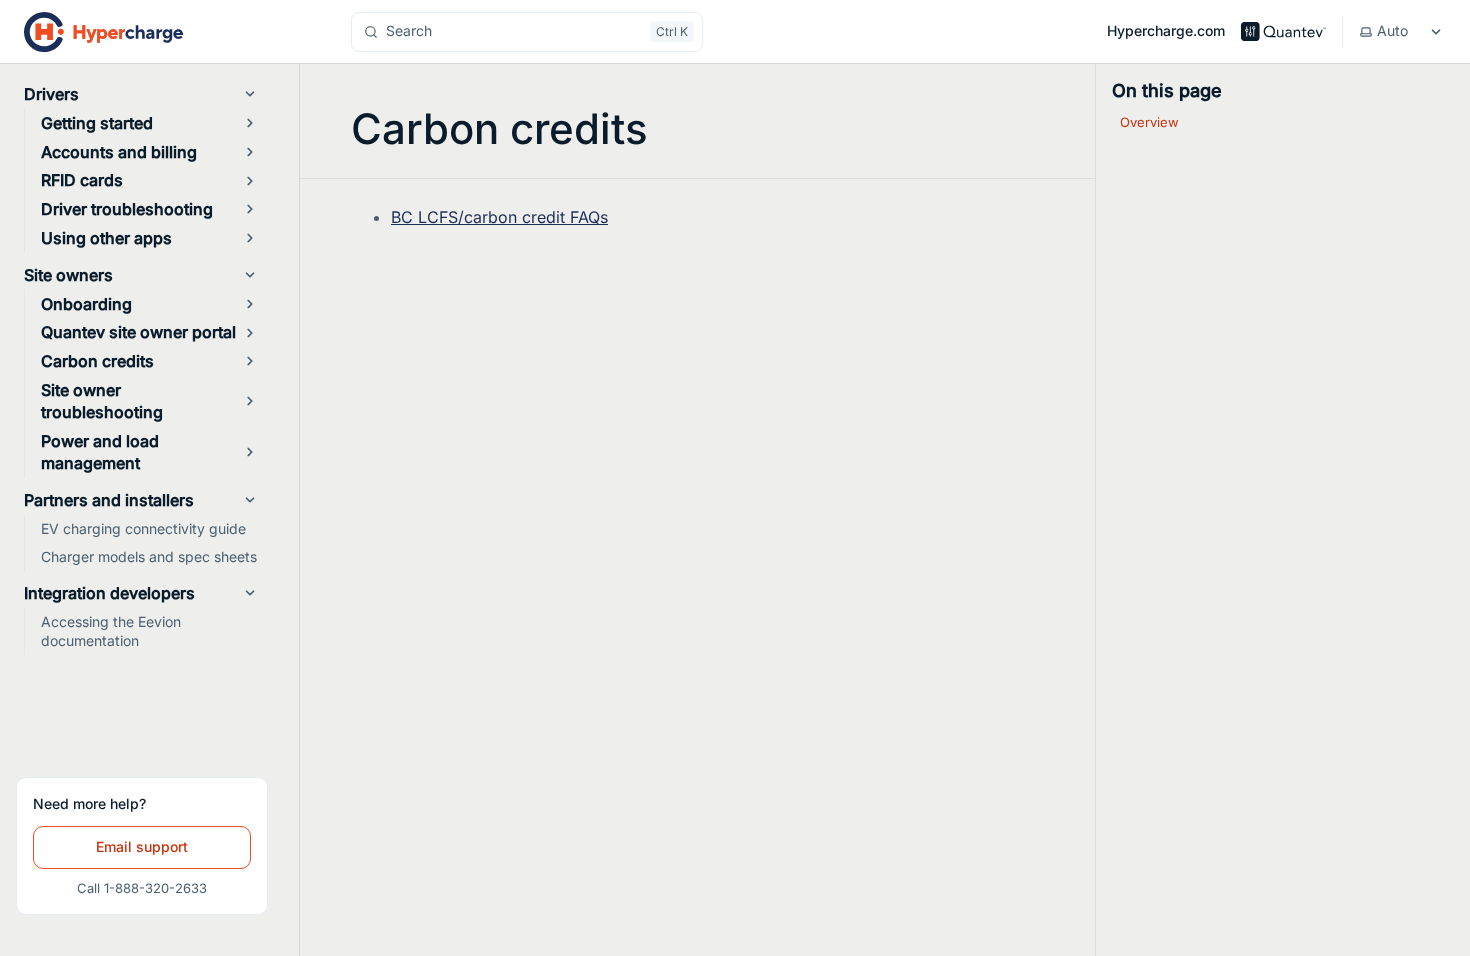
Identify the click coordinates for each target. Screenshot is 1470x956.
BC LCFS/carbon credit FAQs (499, 217)
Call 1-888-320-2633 (142, 888)
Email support (142, 846)
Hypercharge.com (1166, 30)
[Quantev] (1283, 31)
